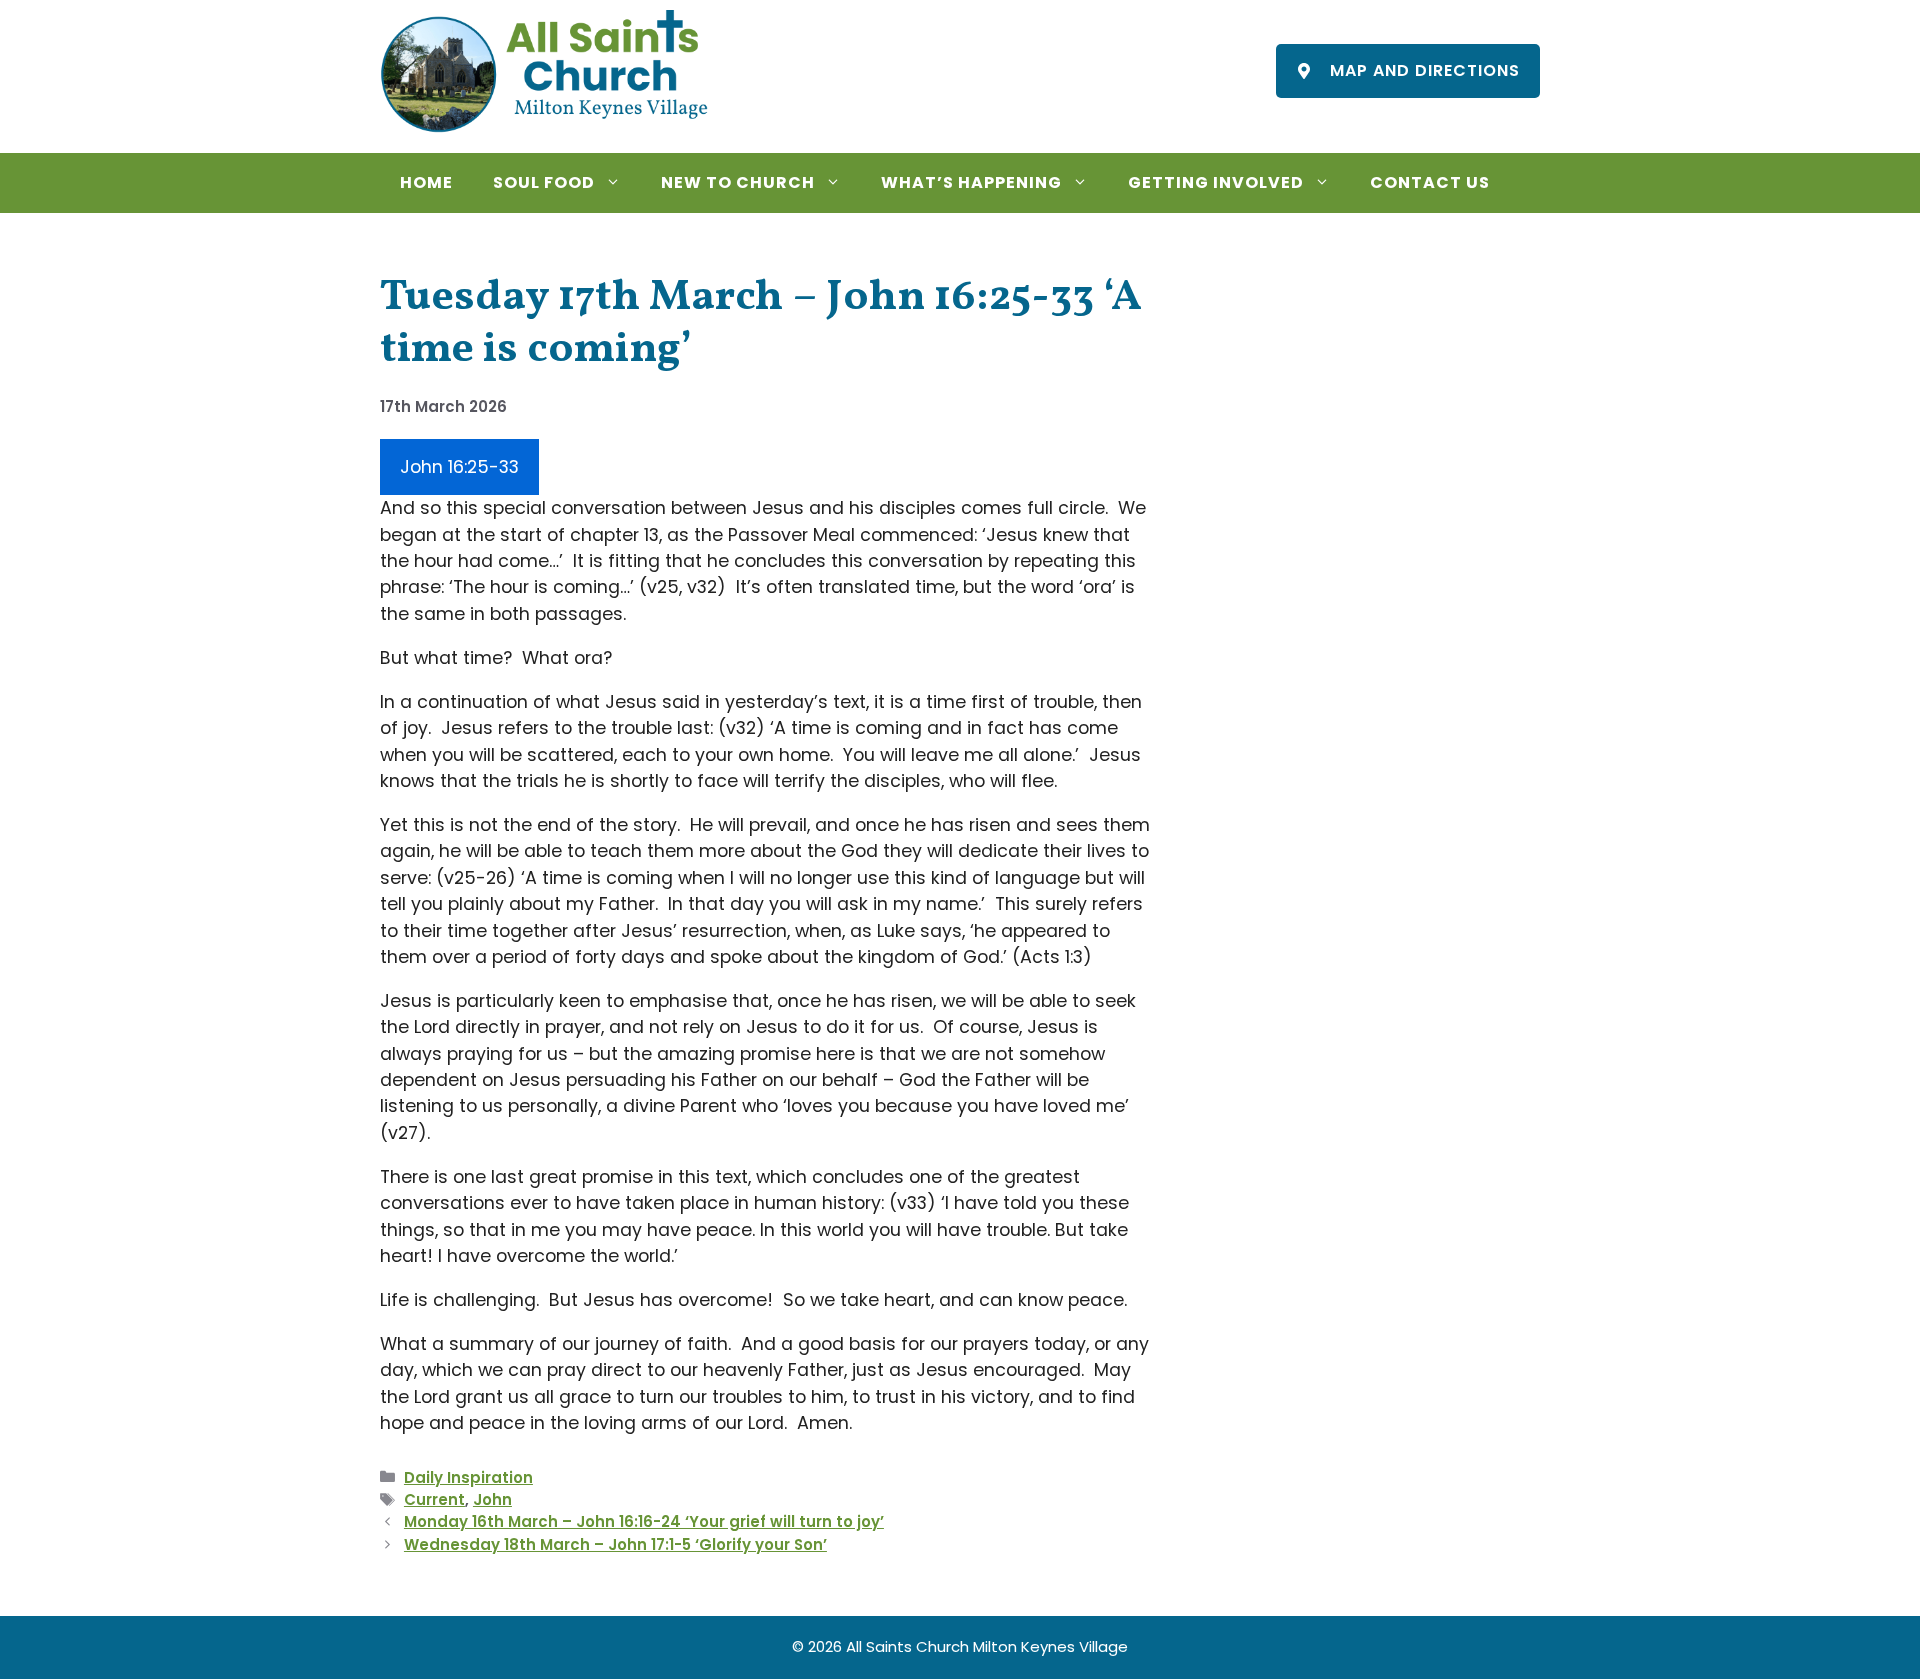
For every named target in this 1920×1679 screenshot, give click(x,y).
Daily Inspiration (468, 1477)
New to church (738, 182)
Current (434, 1499)
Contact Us (1430, 182)
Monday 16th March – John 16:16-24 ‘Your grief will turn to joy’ (644, 1521)
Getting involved (1216, 182)
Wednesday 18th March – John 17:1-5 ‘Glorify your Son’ (615, 1544)
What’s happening (971, 182)
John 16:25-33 (459, 467)
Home (426, 182)
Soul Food (544, 182)
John (492, 1499)
